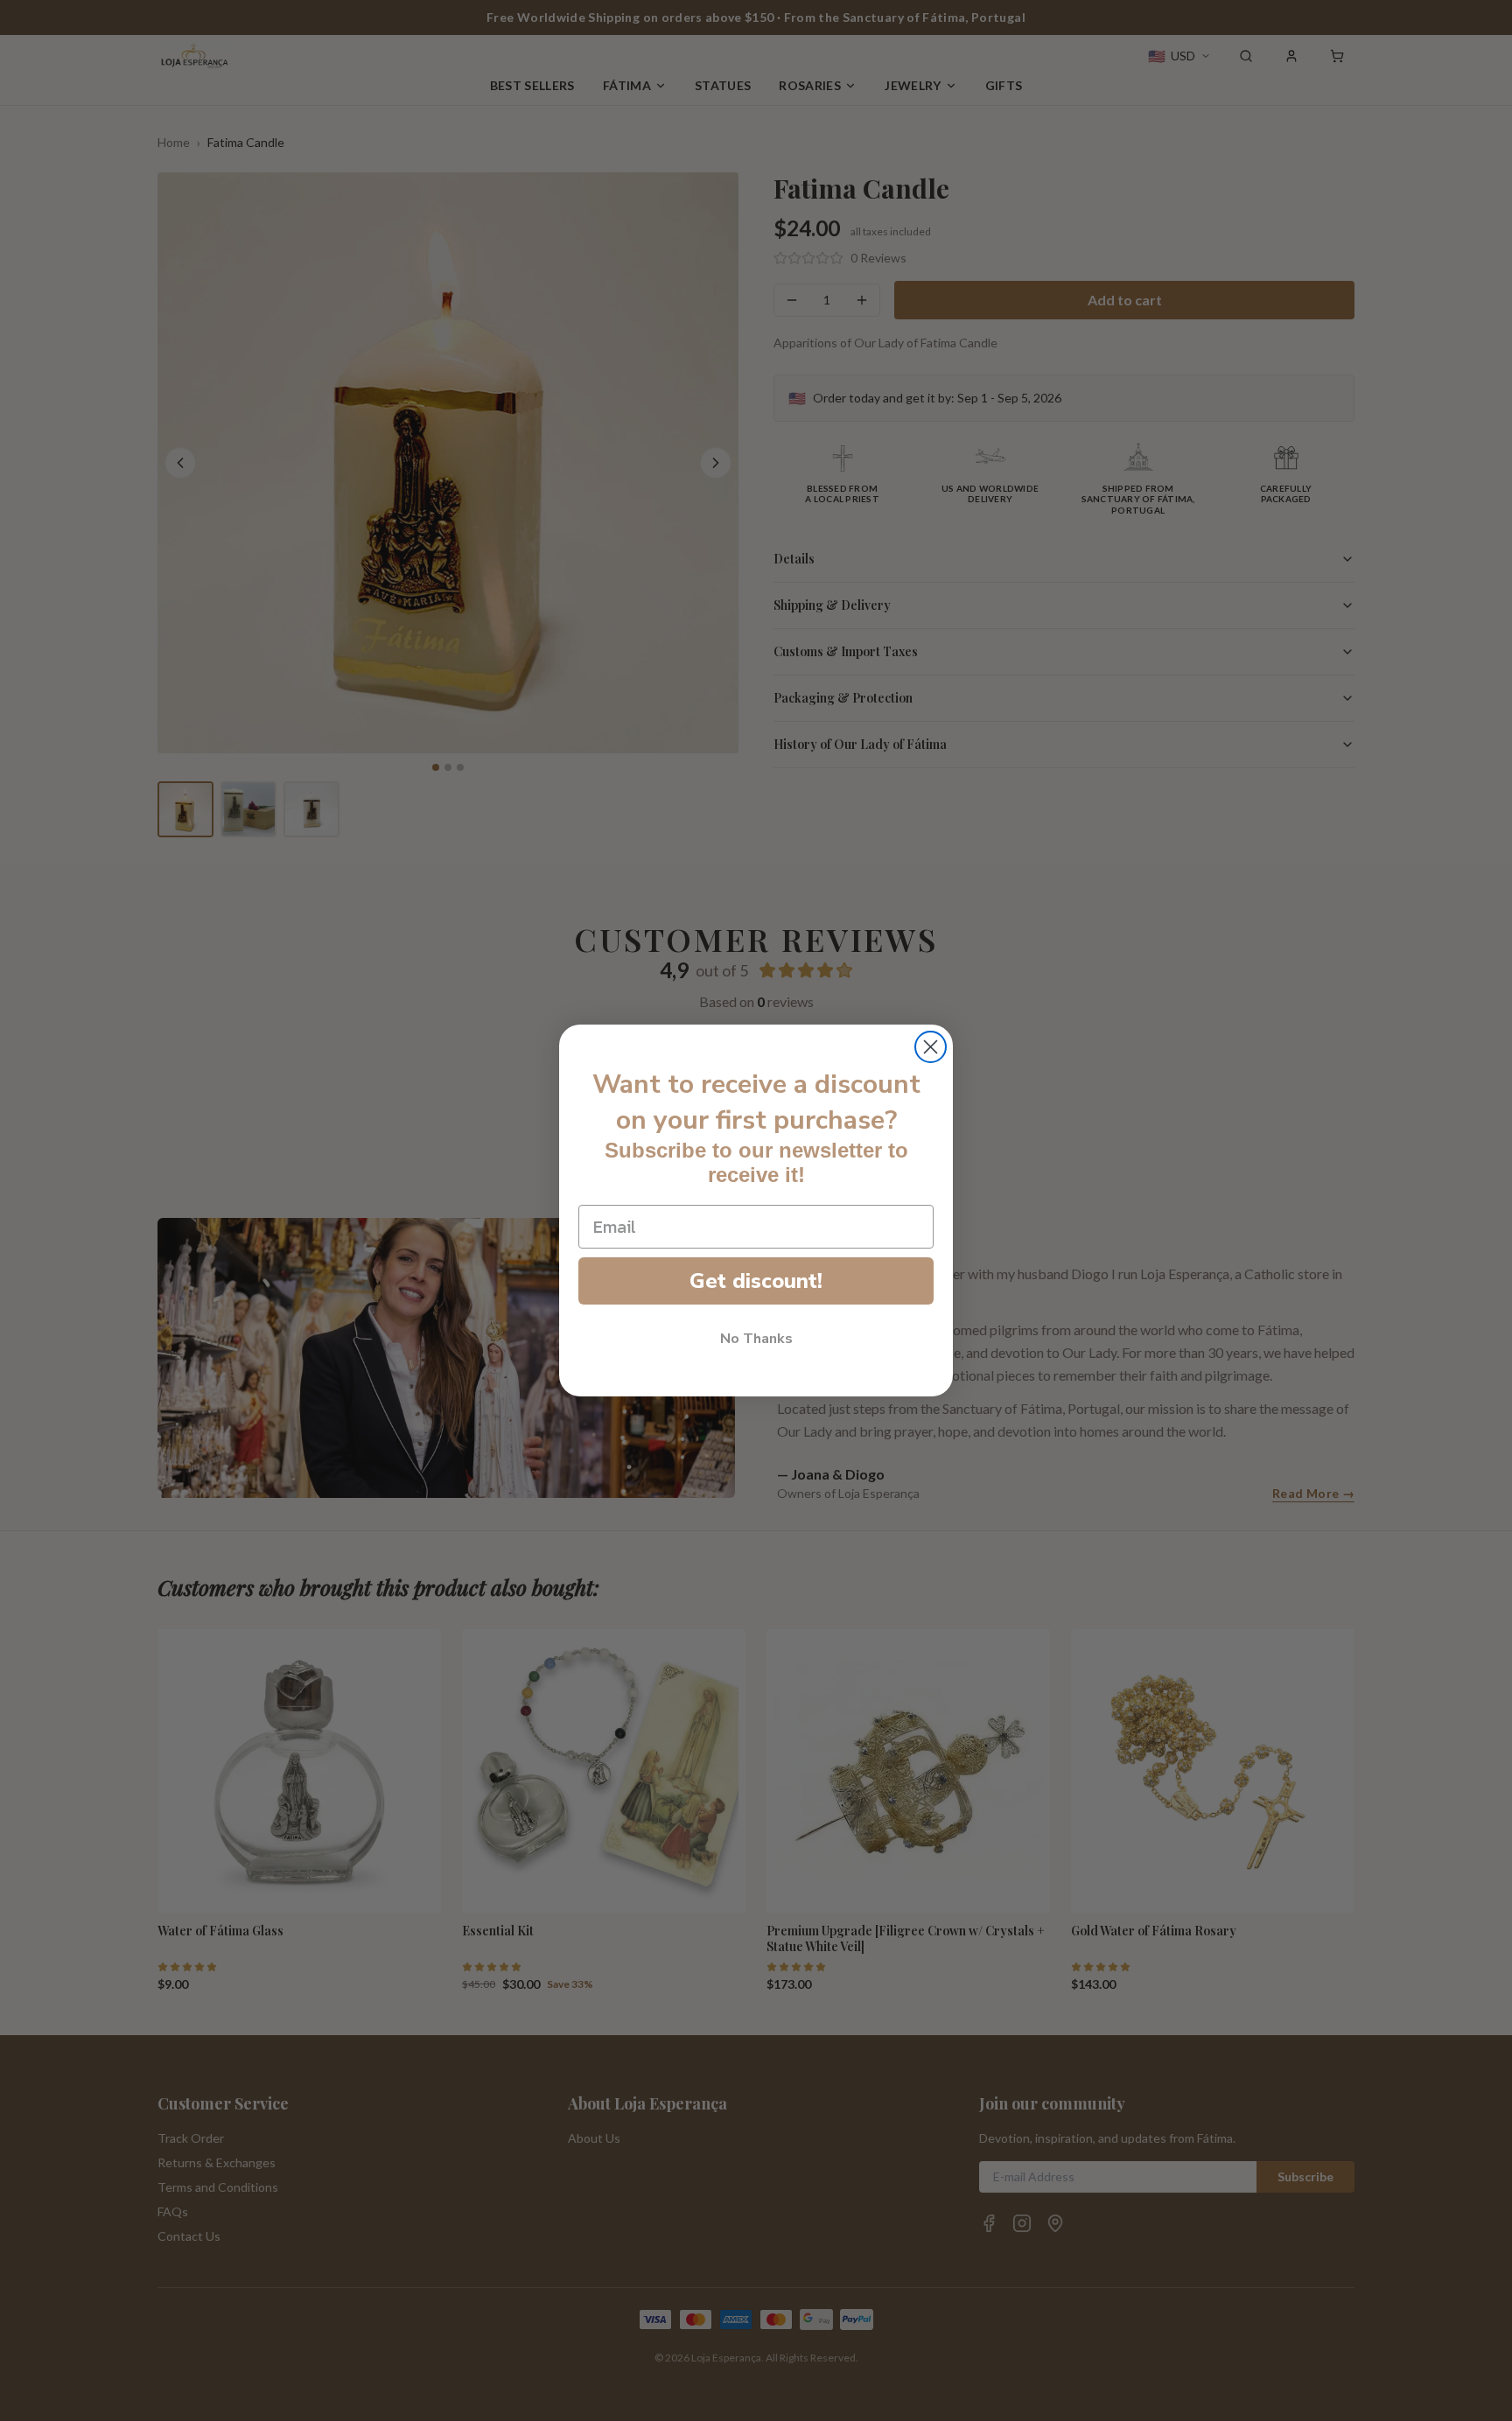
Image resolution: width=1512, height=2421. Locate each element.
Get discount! (756, 1281)
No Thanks (756, 1339)
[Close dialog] (931, 1047)
